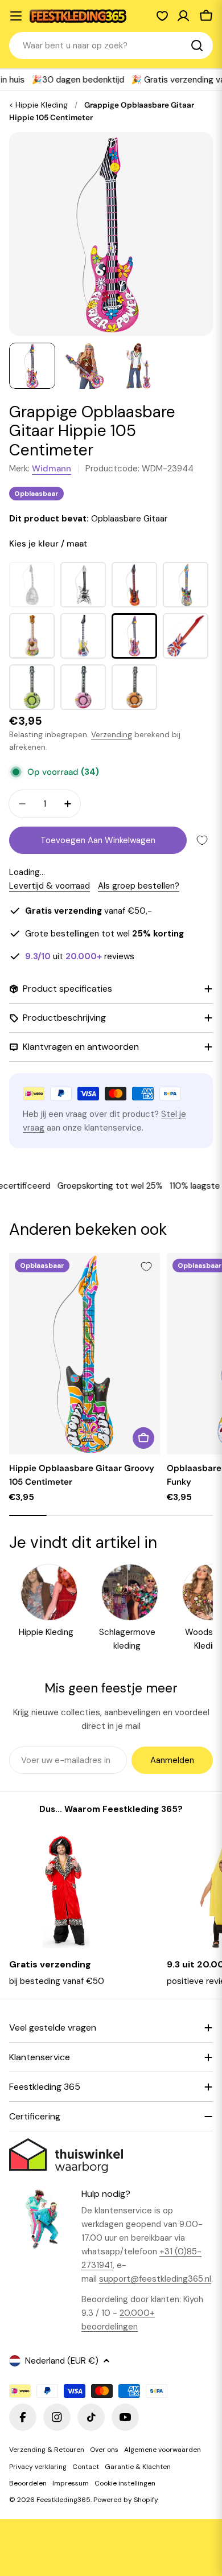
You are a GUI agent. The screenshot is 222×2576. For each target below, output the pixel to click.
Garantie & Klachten (138, 2467)
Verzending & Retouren (47, 2450)
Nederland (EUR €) (62, 2361)
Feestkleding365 (63, 2500)
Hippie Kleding (42, 105)
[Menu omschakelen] (16, 16)
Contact (86, 2467)
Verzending (112, 735)
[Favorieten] (162, 16)
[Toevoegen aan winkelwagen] (143, 1438)
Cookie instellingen (125, 2483)
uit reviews (80, 956)
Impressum (71, 2483)
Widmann (52, 469)
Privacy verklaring (38, 2467)
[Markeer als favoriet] (202, 840)
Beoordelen (28, 2483)
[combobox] (111, 46)
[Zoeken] (197, 46)
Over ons (104, 2450)
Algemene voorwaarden (163, 2450)
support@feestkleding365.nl (155, 2279)
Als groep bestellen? (139, 886)
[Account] (183, 16)
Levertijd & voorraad (50, 886)
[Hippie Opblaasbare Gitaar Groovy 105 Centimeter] (85, 1354)
